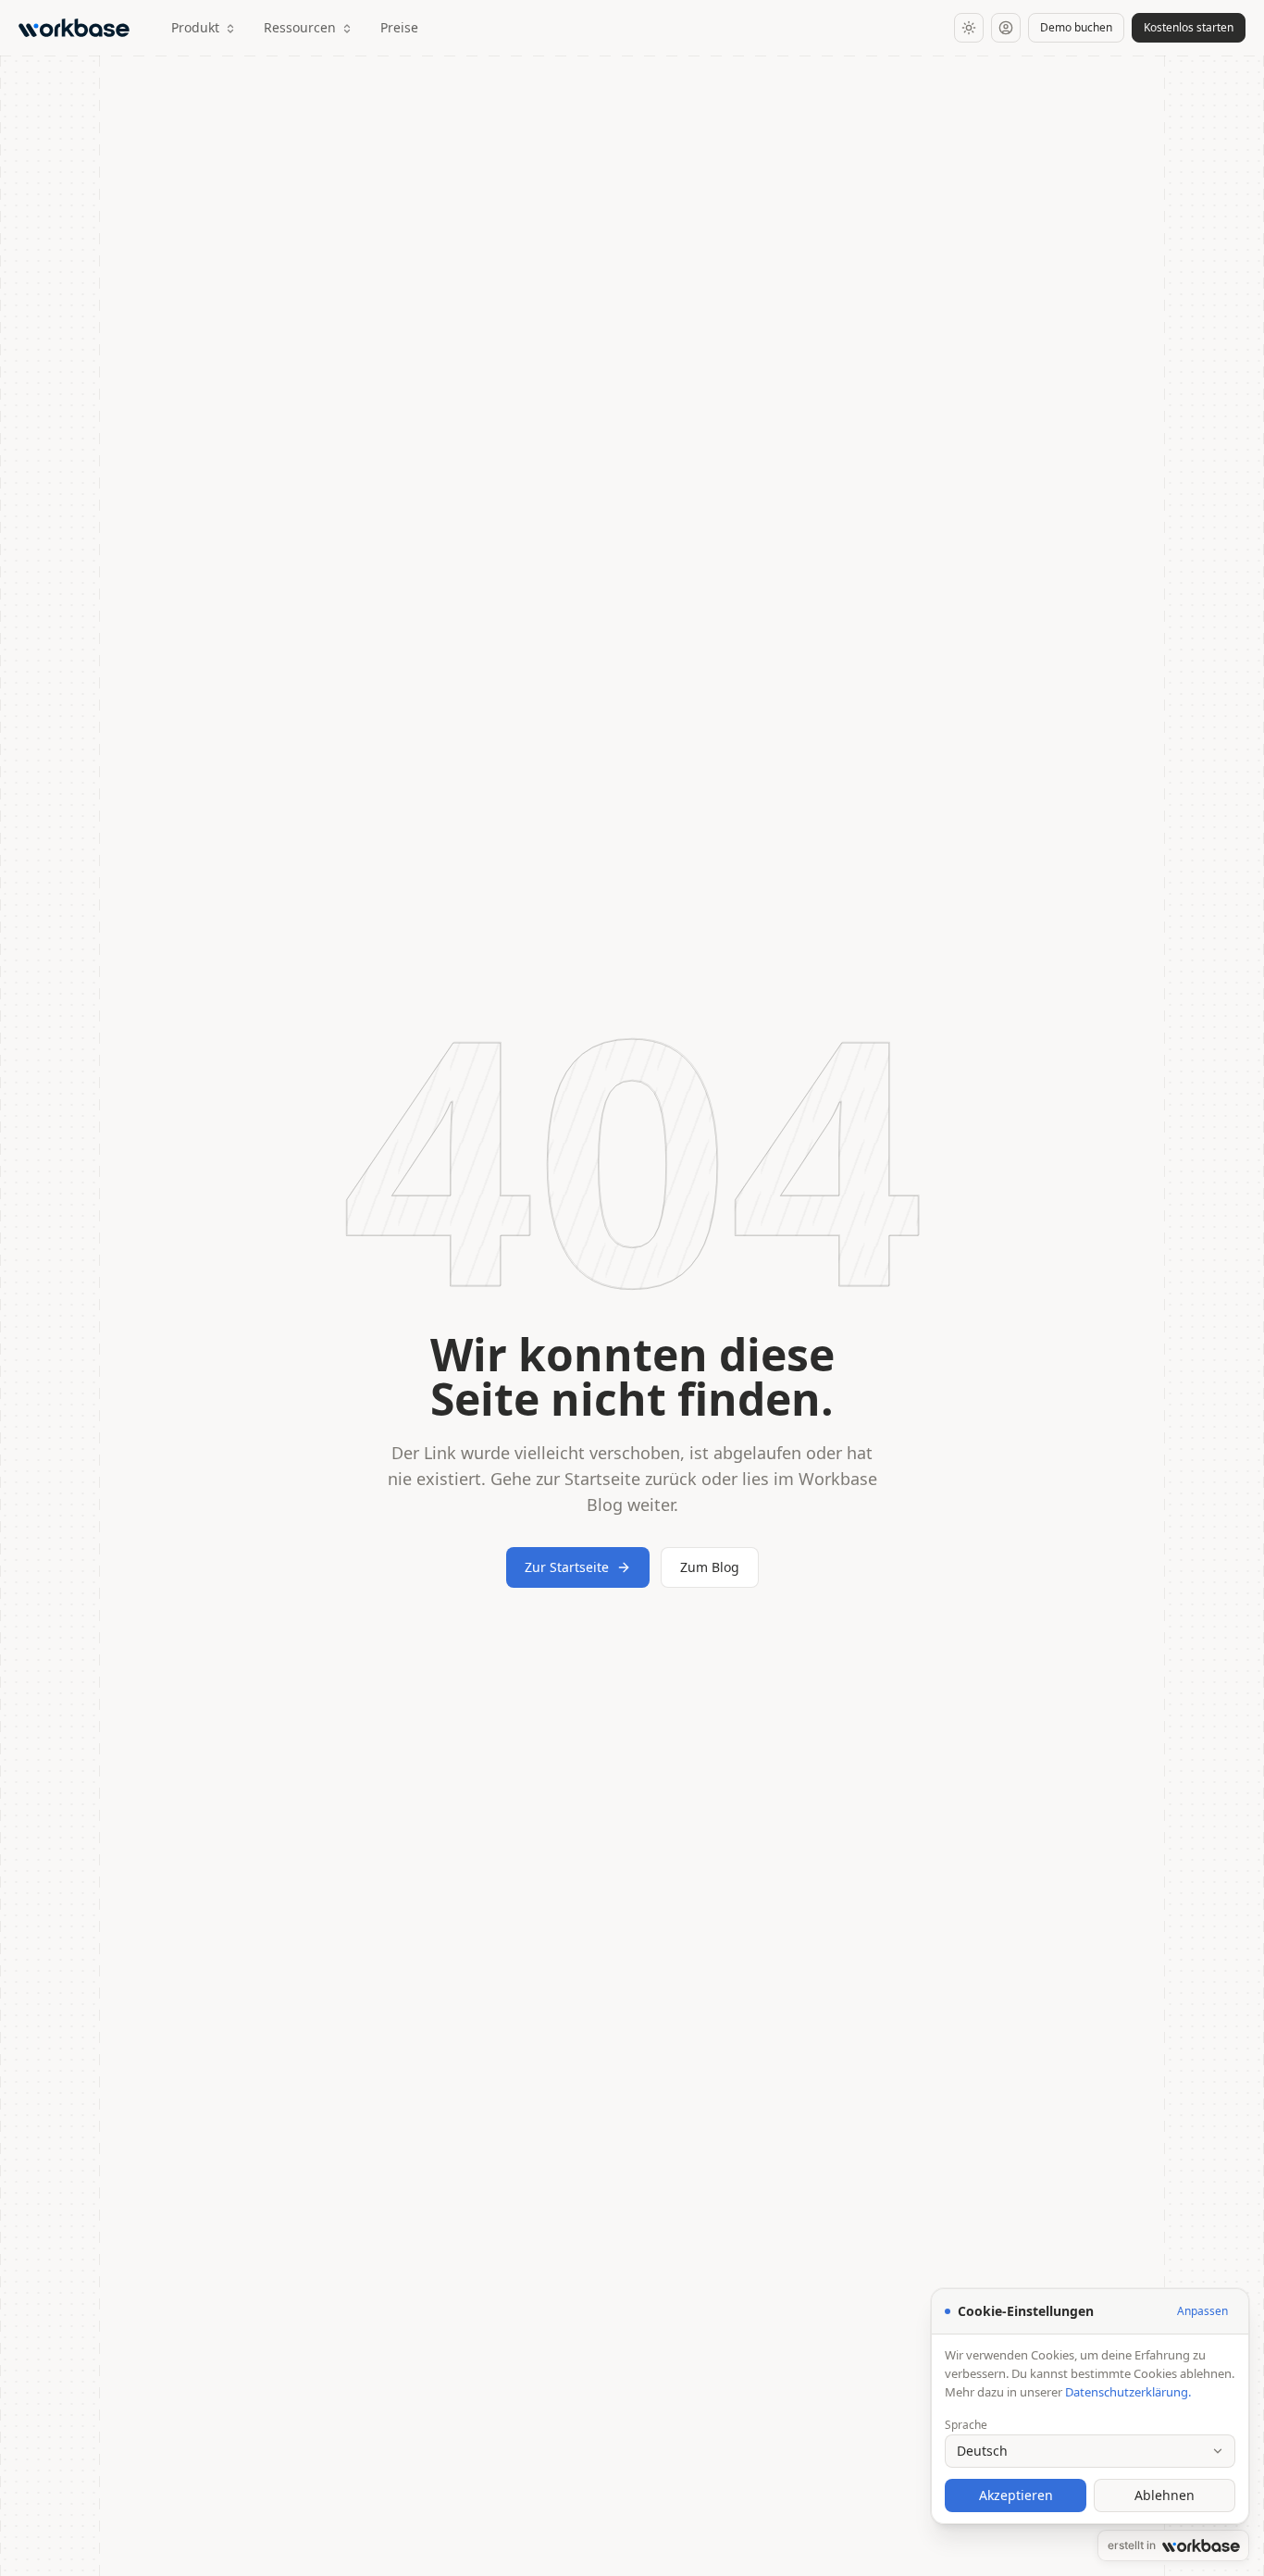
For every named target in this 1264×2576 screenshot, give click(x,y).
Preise (399, 27)
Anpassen (1202, 2311)
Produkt (195, 27)
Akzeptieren (1016, 2495)
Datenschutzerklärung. (1128, 2392)
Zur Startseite (567, 1567)
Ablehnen (1165, 2495)
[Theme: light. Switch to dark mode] (969, 28)
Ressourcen (300, 27)
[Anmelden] (1006, 28)
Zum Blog (710, 1567)
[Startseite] (78, 28)
